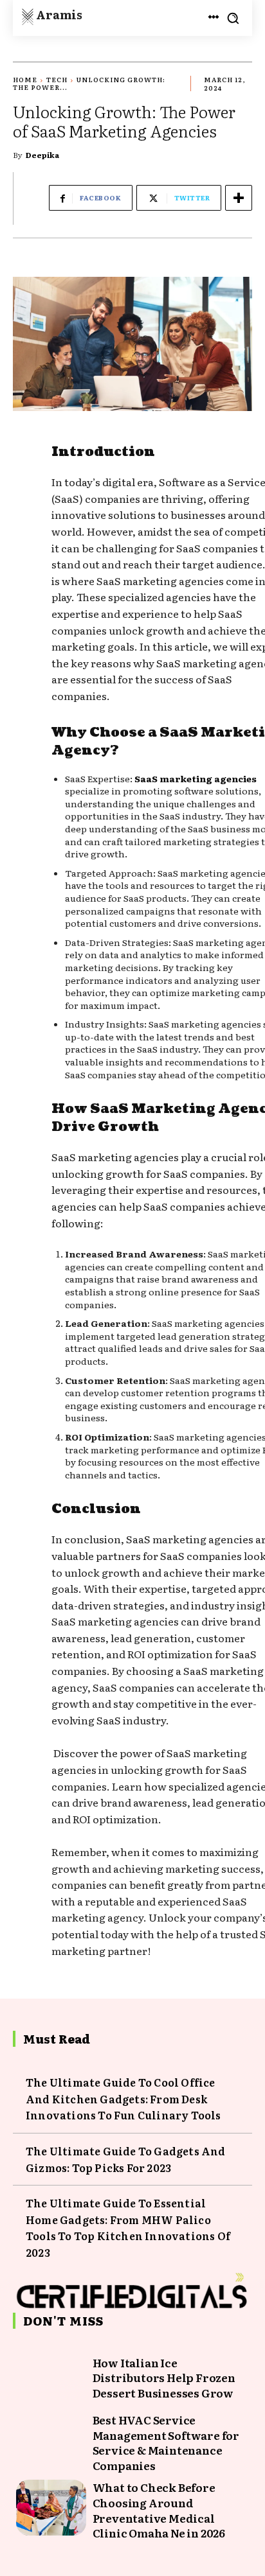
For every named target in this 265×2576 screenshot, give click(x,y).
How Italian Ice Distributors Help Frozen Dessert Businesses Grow (164, 2378)
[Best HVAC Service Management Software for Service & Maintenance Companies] (51, 2440)
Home (25, 79)
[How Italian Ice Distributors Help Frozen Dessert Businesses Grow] (51, 2378)
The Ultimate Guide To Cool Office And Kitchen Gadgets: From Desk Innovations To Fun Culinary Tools (123, 2098)
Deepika (42, 155)
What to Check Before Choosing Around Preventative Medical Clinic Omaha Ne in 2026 (159, 2510)
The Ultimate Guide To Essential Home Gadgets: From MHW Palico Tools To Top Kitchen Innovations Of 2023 (128, 2228)
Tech (57, 79)
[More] (239, 198)
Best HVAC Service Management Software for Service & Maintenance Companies (166, 2442)
